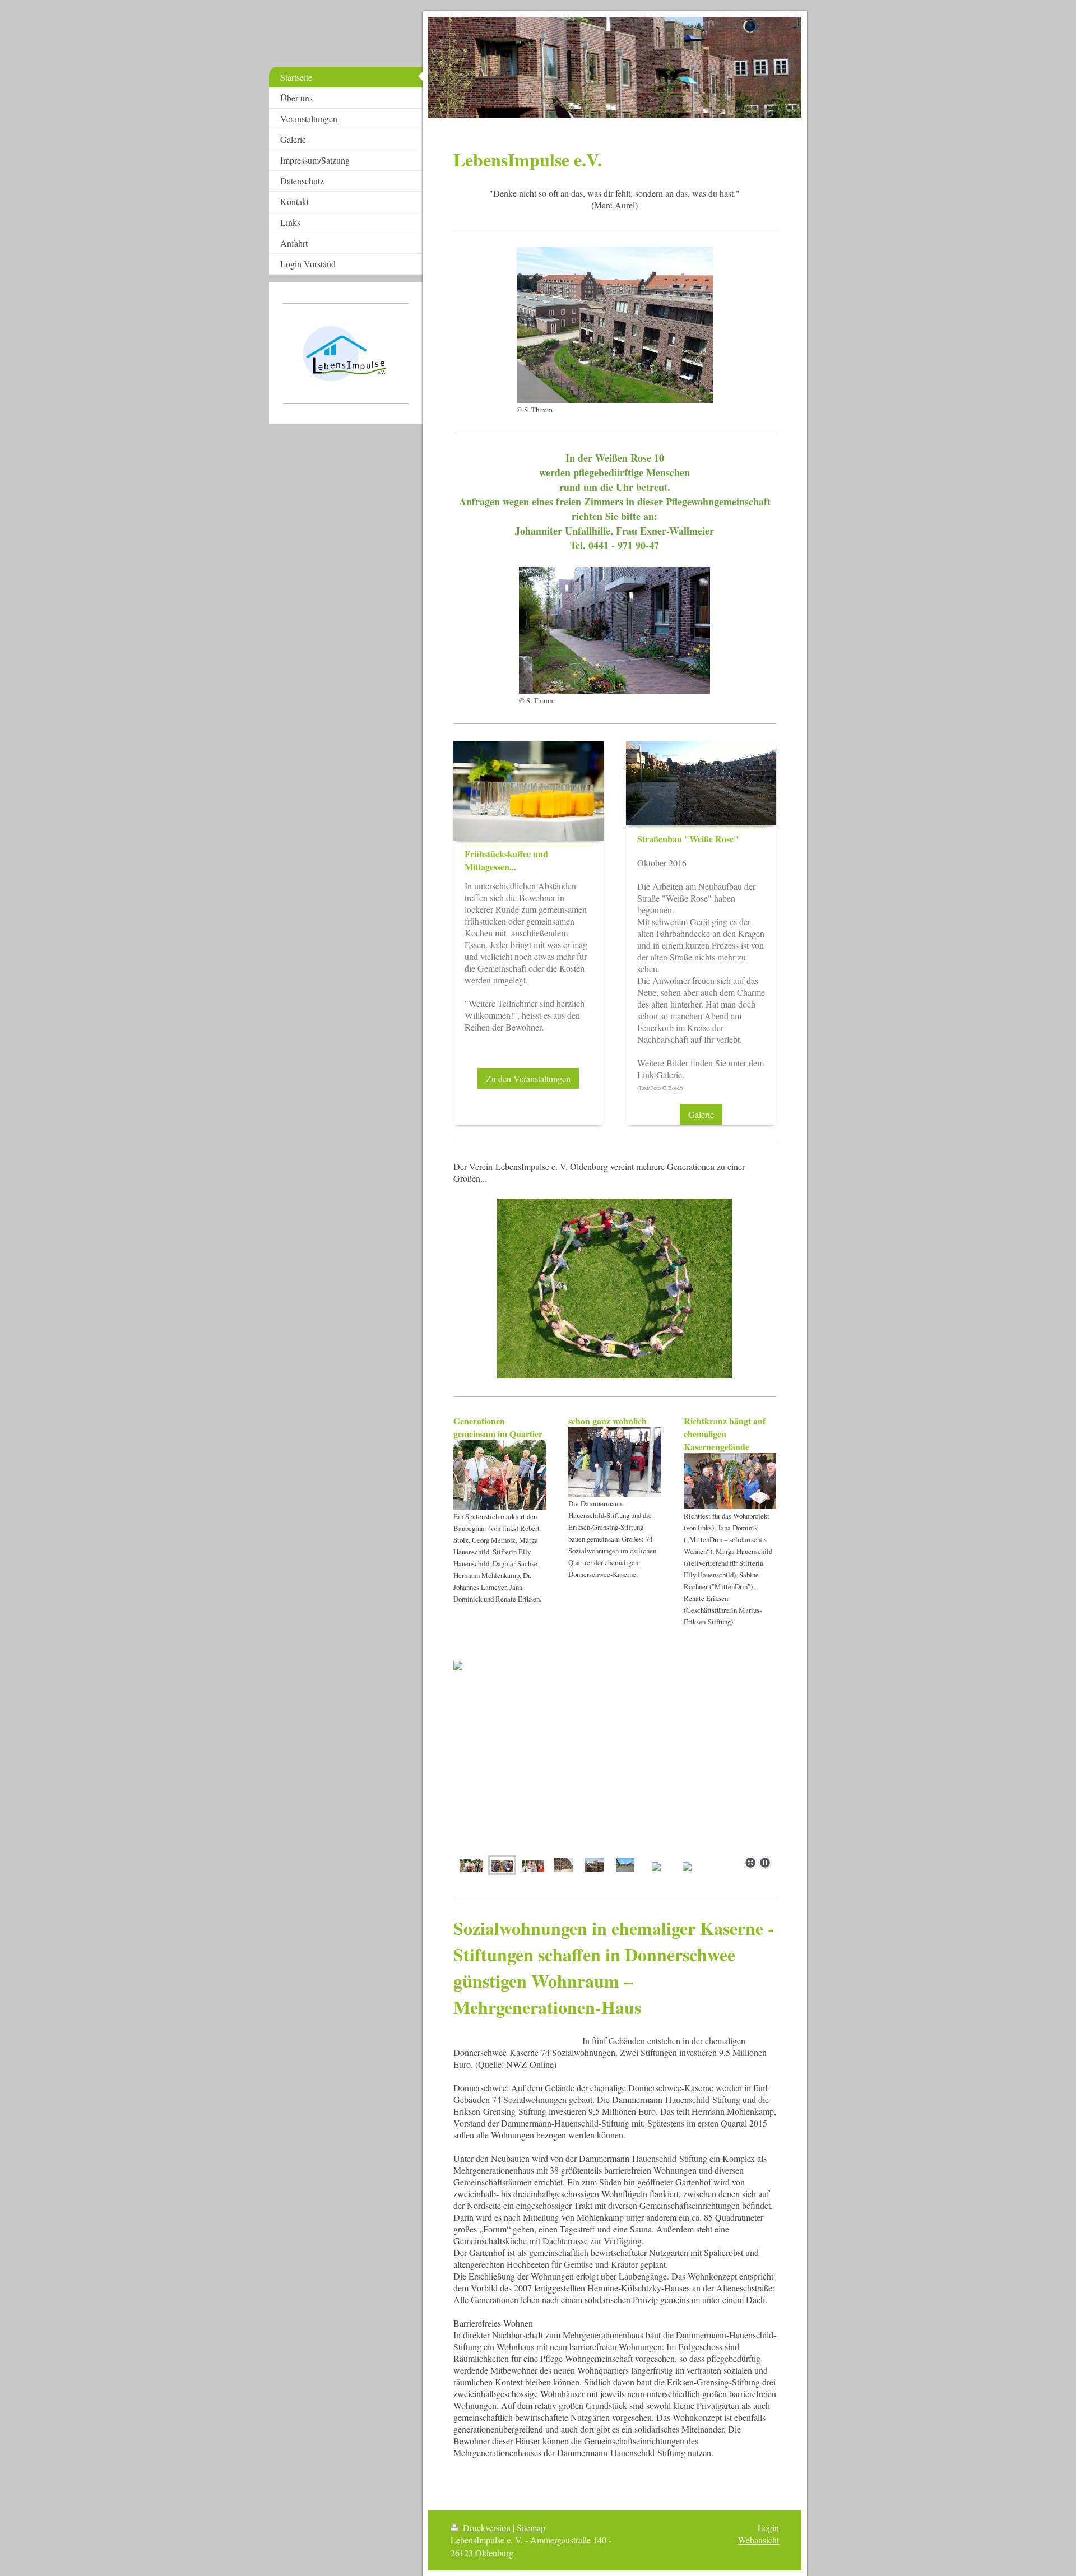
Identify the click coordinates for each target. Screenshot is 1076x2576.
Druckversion (487, 2528)
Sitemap (531, 2528)
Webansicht (759, 2540)
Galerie (701, 1114)
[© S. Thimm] (615, 325)
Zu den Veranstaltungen (528, 1078)
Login (768, 2528)
